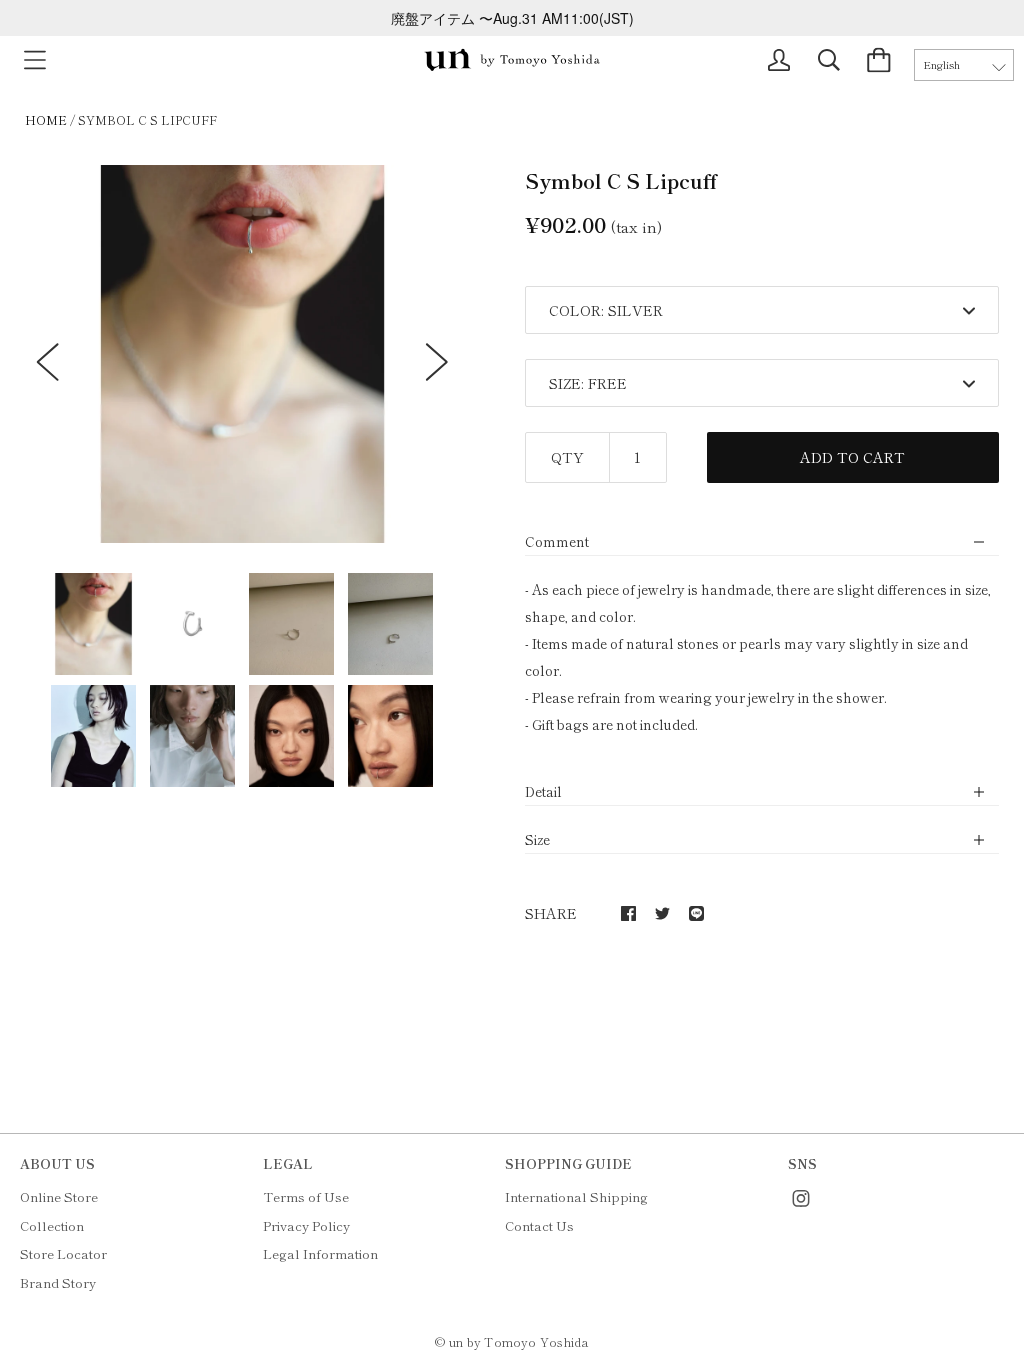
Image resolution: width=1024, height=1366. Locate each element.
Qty (567, 457)
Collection (52, 1225)
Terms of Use (306, 1196)
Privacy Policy (306, 1225)
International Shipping (576, 1196)
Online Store (59, 1196)
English (941, 64)
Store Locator (63, 1253)
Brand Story (58, 1282)
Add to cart (852, 457)
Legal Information (320, 1253)
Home (46, 119)
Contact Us (539, 1225)
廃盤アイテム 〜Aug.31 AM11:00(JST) (512, 18)
